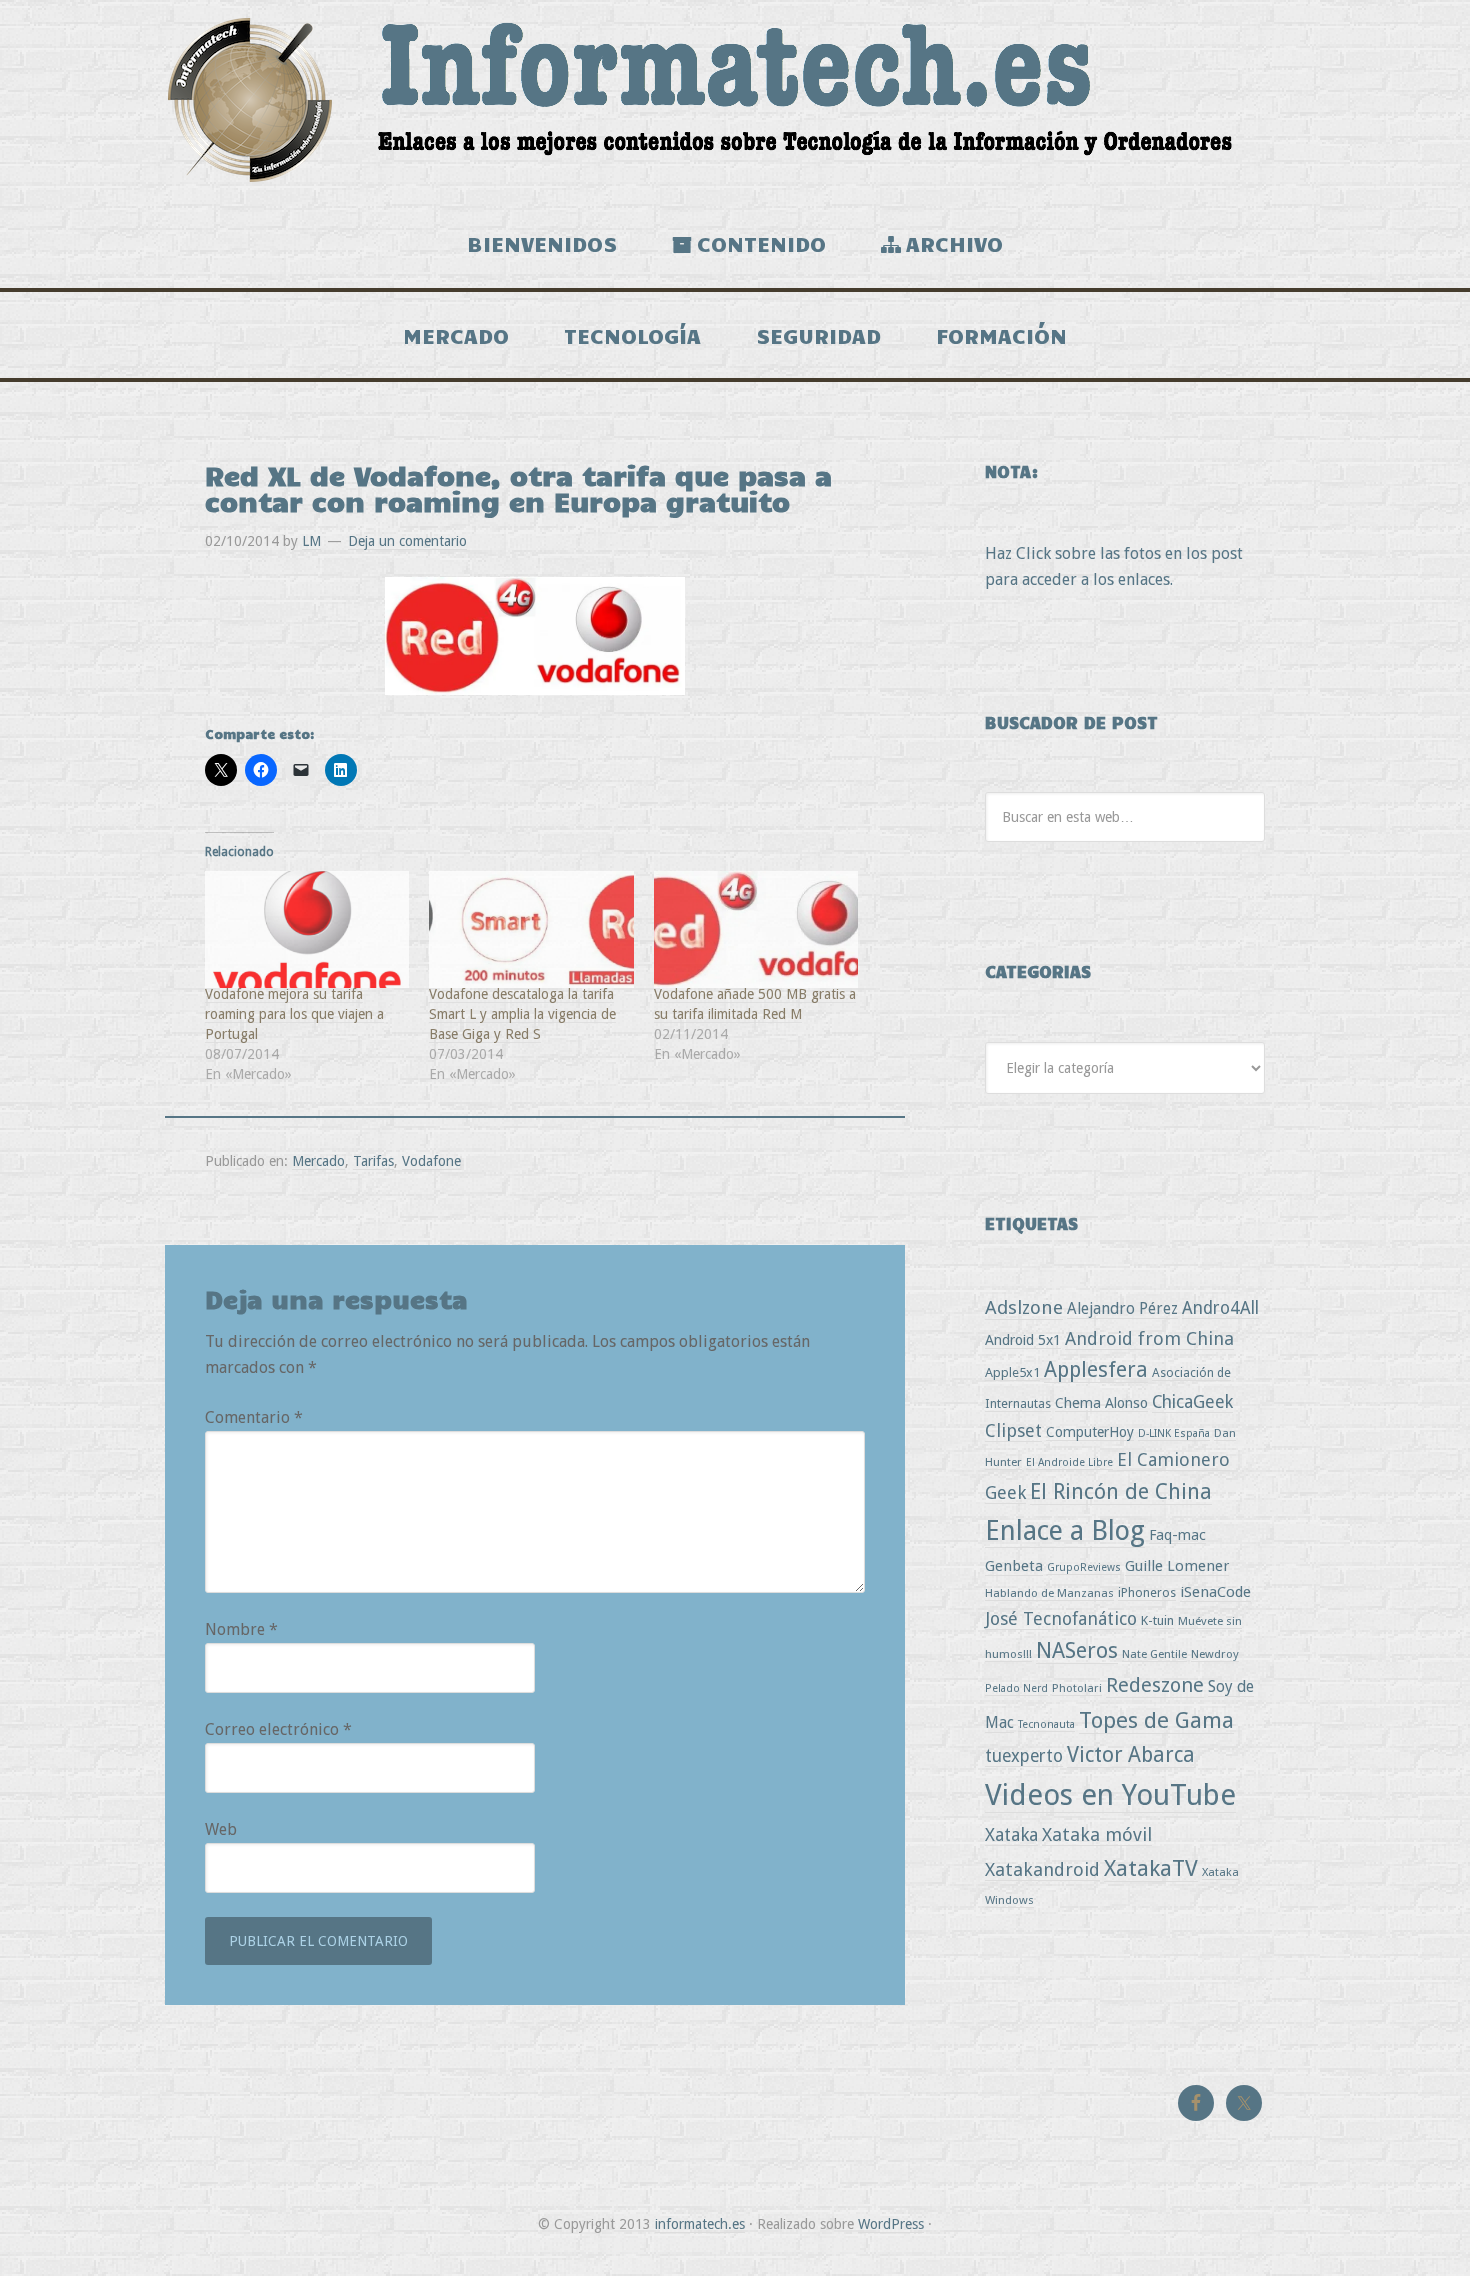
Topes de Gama (1156, 1720)
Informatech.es (735, 100)
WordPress (891, 2224)
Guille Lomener (1177, 1566)
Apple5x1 (1012, 1372)
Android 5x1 (1023, 1339)
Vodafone (431, 1161)
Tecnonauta (1046, 1724)
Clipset (1013, 1430)
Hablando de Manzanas (1049, 1593)
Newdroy (1215, 1654)
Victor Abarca (1131, 1754)
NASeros (1077, 1650)
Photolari (1077, 1688)
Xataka (1011, 1834)
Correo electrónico (278, 1729)
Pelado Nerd (1016, 1688)
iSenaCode (1215, 1592)
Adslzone (1024, 1307)
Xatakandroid (1042, 1869)
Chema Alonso (1101, 1402)
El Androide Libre (1069, 1462)
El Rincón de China (1121, 1491)
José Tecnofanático (1061, 1618)
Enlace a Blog (1065, 1531)
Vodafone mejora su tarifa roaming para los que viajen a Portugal (294, 1014)
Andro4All (1220, 1308)
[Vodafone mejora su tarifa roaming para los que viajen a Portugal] (307, 929)
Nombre (241, 1629)
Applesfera (1096, 1369)
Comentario (254, 1417)
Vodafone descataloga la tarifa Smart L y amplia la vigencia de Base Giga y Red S (522, 1014)
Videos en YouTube (1110, 1795)
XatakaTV (1151, 1868)
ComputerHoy (1090, 1432)
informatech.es (700, 2224)
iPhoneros (1147, 1592)
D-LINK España (1174, 1433)
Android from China (1149, 1338)
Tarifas (373, 1161)
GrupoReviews (1084, 1567)
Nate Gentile (1154, 1654)
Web (221, 1829)
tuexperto (1024, 1756)
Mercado (318, 1161)
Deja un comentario (407, 541)
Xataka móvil (1097, 1834)
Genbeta (1014, 1566)
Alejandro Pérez (1122, 1308)
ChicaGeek (1192, 1402)
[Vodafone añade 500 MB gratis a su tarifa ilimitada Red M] (756, 929)
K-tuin (1157, 1620)
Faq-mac (1177, 1534)
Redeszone (1155, 1685)
